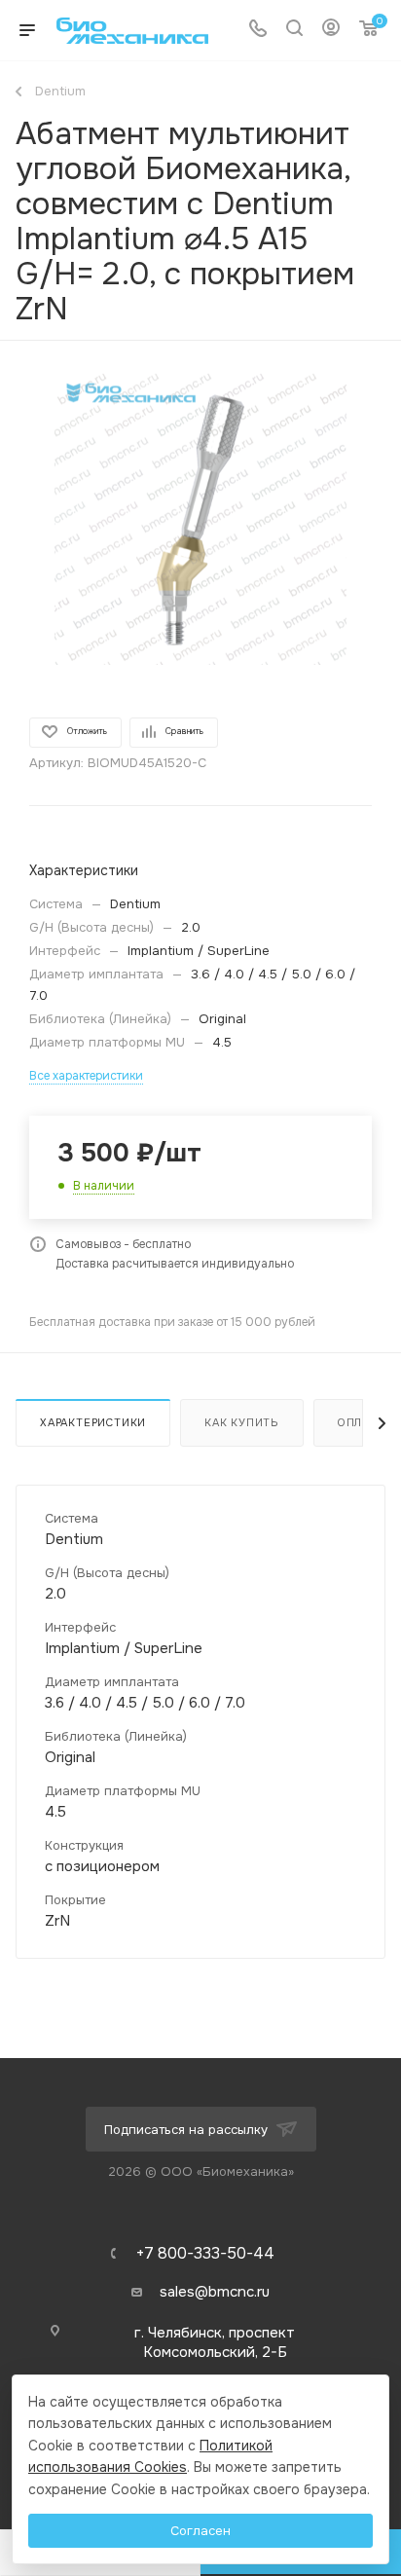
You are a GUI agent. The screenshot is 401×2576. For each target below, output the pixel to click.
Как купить (242, 1422)
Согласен (200, 2531)
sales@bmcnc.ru (215, 2292)
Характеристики (93, 1422)
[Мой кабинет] (331, 30)
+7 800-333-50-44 (205, 2254)
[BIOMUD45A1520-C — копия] (200, 519)
